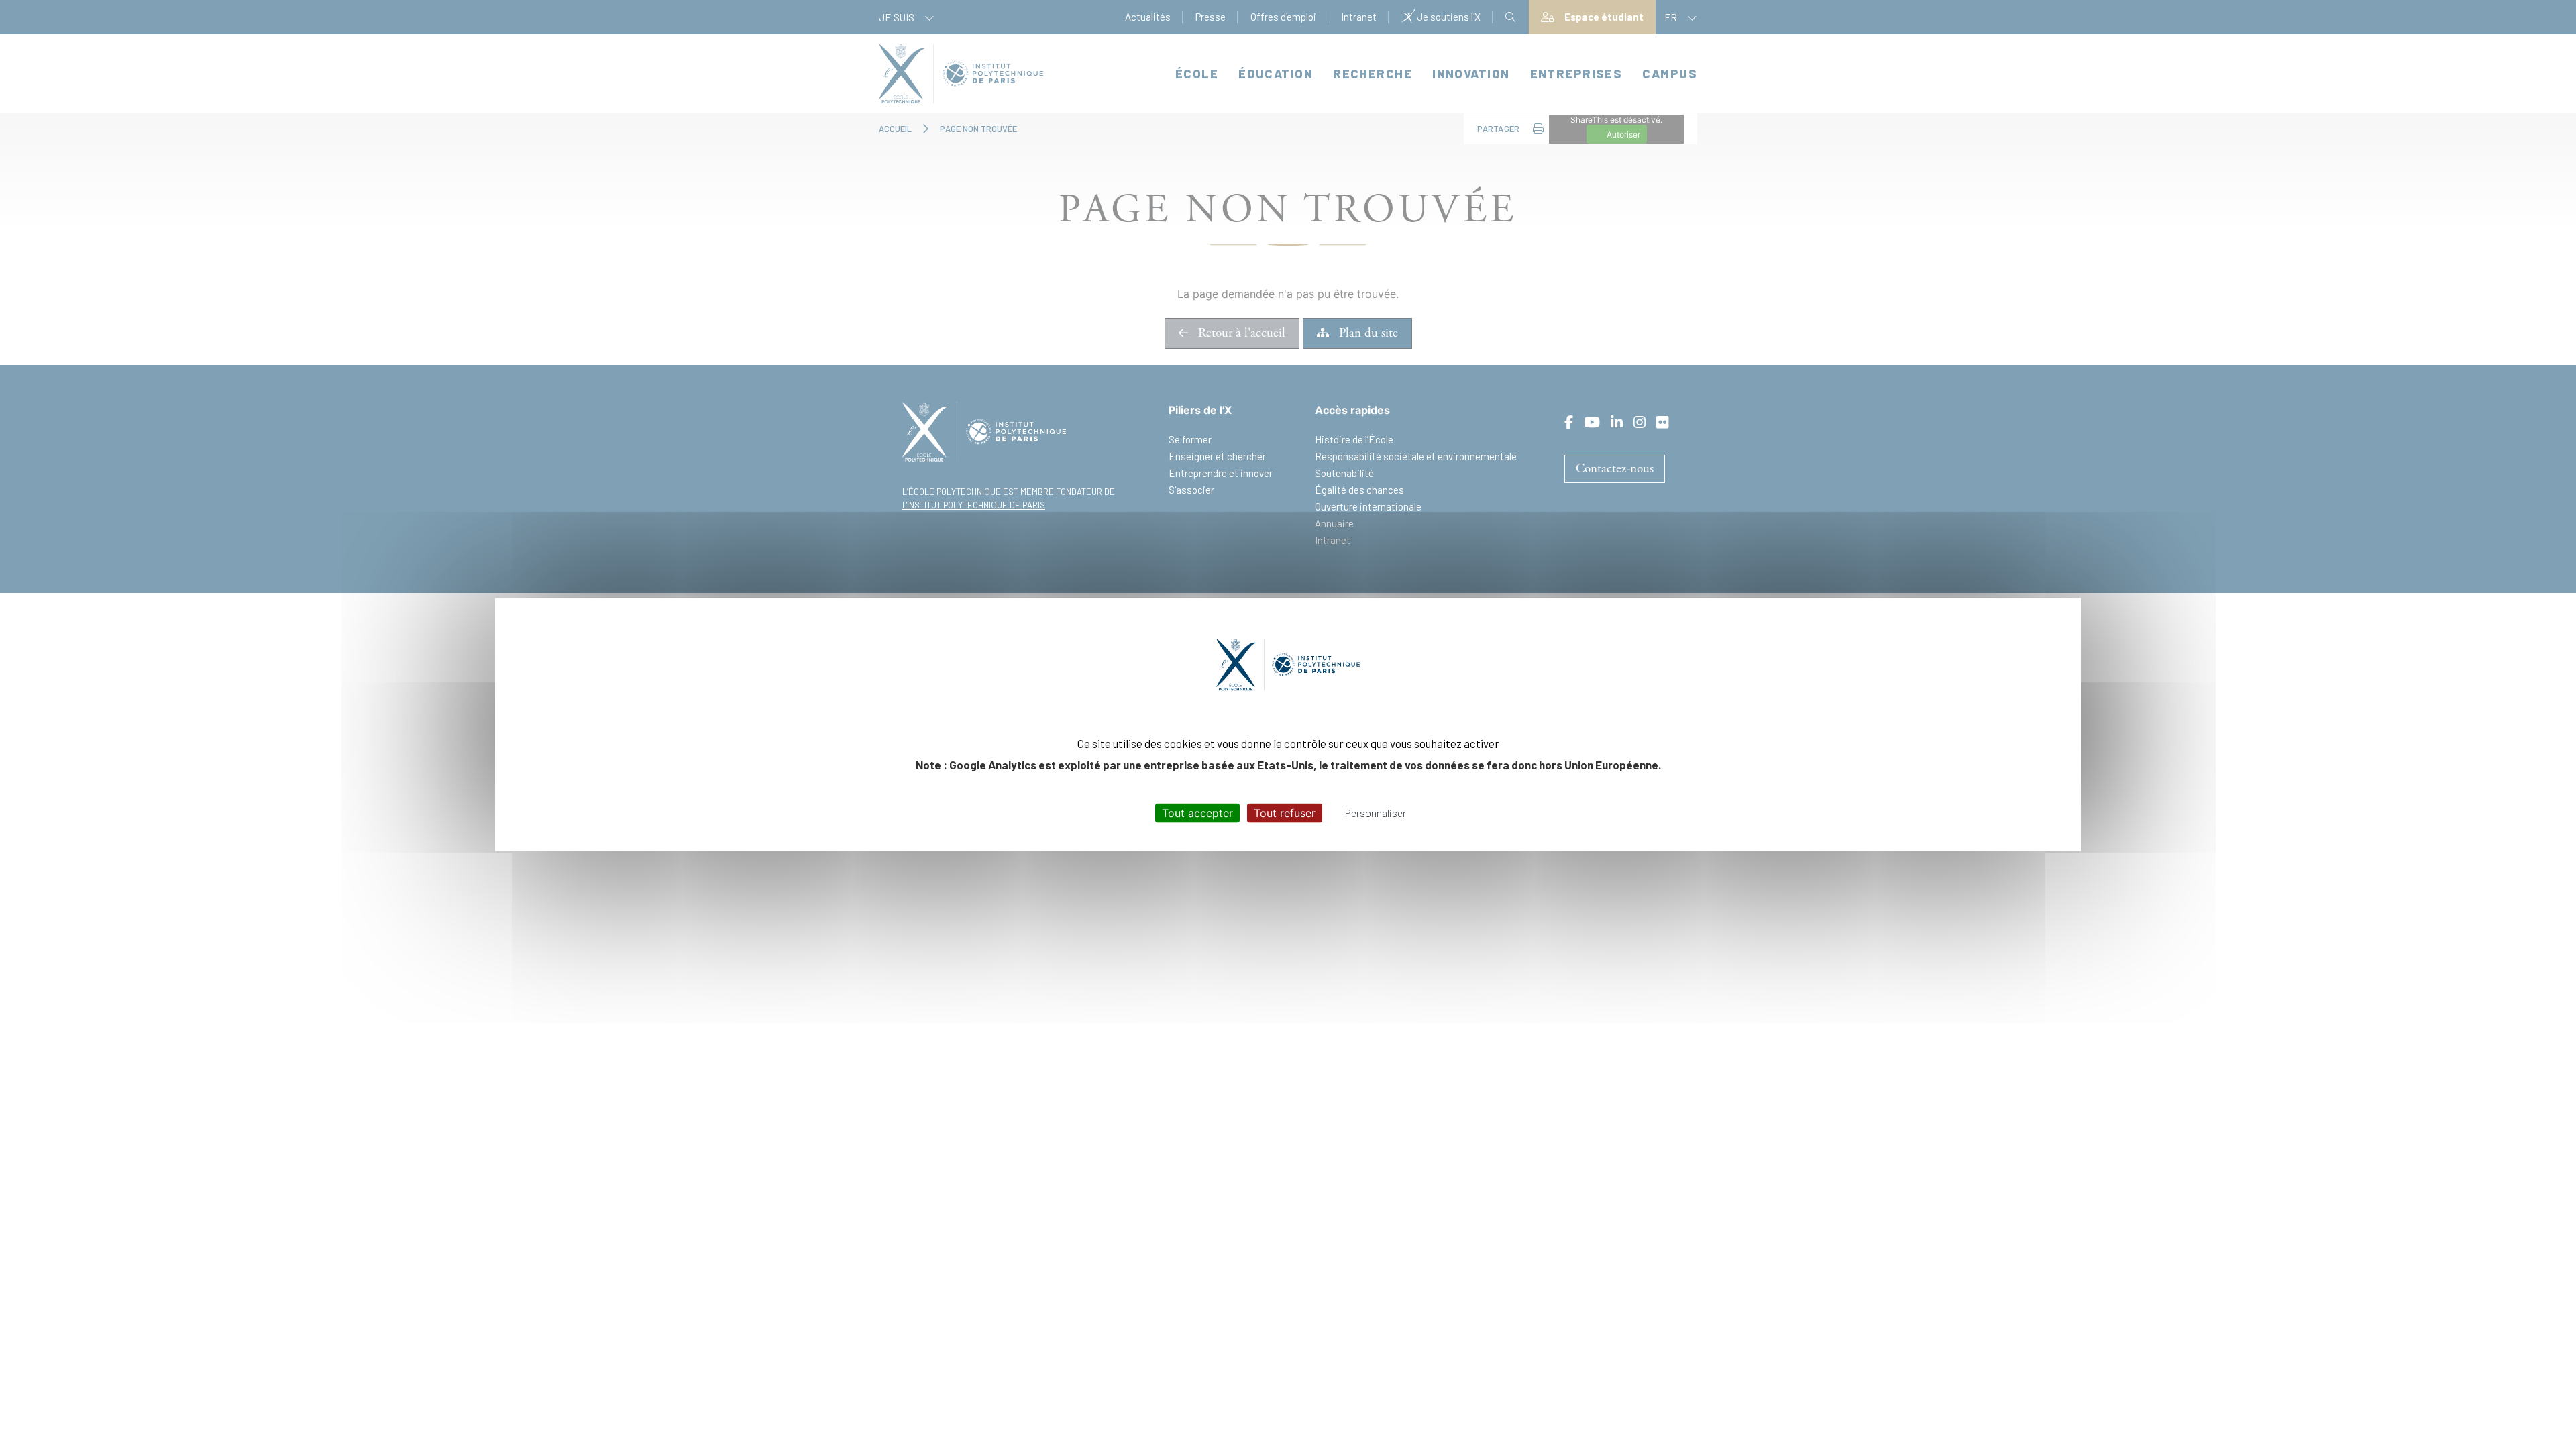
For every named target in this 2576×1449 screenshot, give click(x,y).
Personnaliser (1376, 812)
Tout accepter (1197, 812)
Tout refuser (1285, 812)
